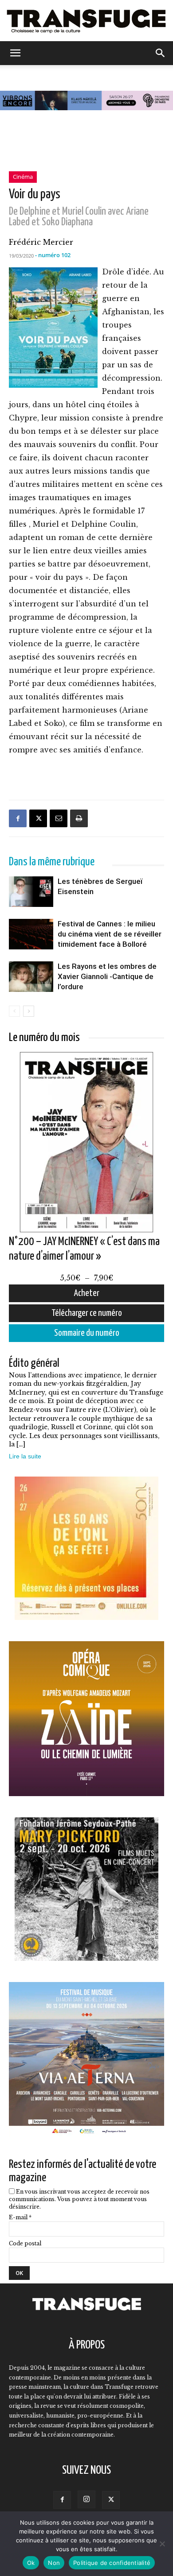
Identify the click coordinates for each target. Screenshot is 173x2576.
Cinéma (23, 177)
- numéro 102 (53, 255)
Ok (31, 2563)
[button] (15, 53)
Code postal (25, 2243)
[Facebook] (18, 818)
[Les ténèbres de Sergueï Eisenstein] (31, 907)
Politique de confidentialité (112, 2563)
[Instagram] (86, 2499)
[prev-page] (14, 1011)
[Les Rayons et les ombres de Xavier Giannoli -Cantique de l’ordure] (31, 992)
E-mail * (20, 2217)
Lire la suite (25, 1456)
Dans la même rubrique (52, 862)
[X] (38, 818)
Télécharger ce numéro (87, 1313)
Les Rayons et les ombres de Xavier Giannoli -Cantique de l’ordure (107, 976)
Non (54, 2563)
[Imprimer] (79, 818)
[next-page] (29, 1011)
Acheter (87, 1293)
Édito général (34, 1363)
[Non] (162, 2544)
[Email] (59, 818)
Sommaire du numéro (87, 1333)
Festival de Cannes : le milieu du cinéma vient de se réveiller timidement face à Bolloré (110, 934)
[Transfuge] (86, 21)
